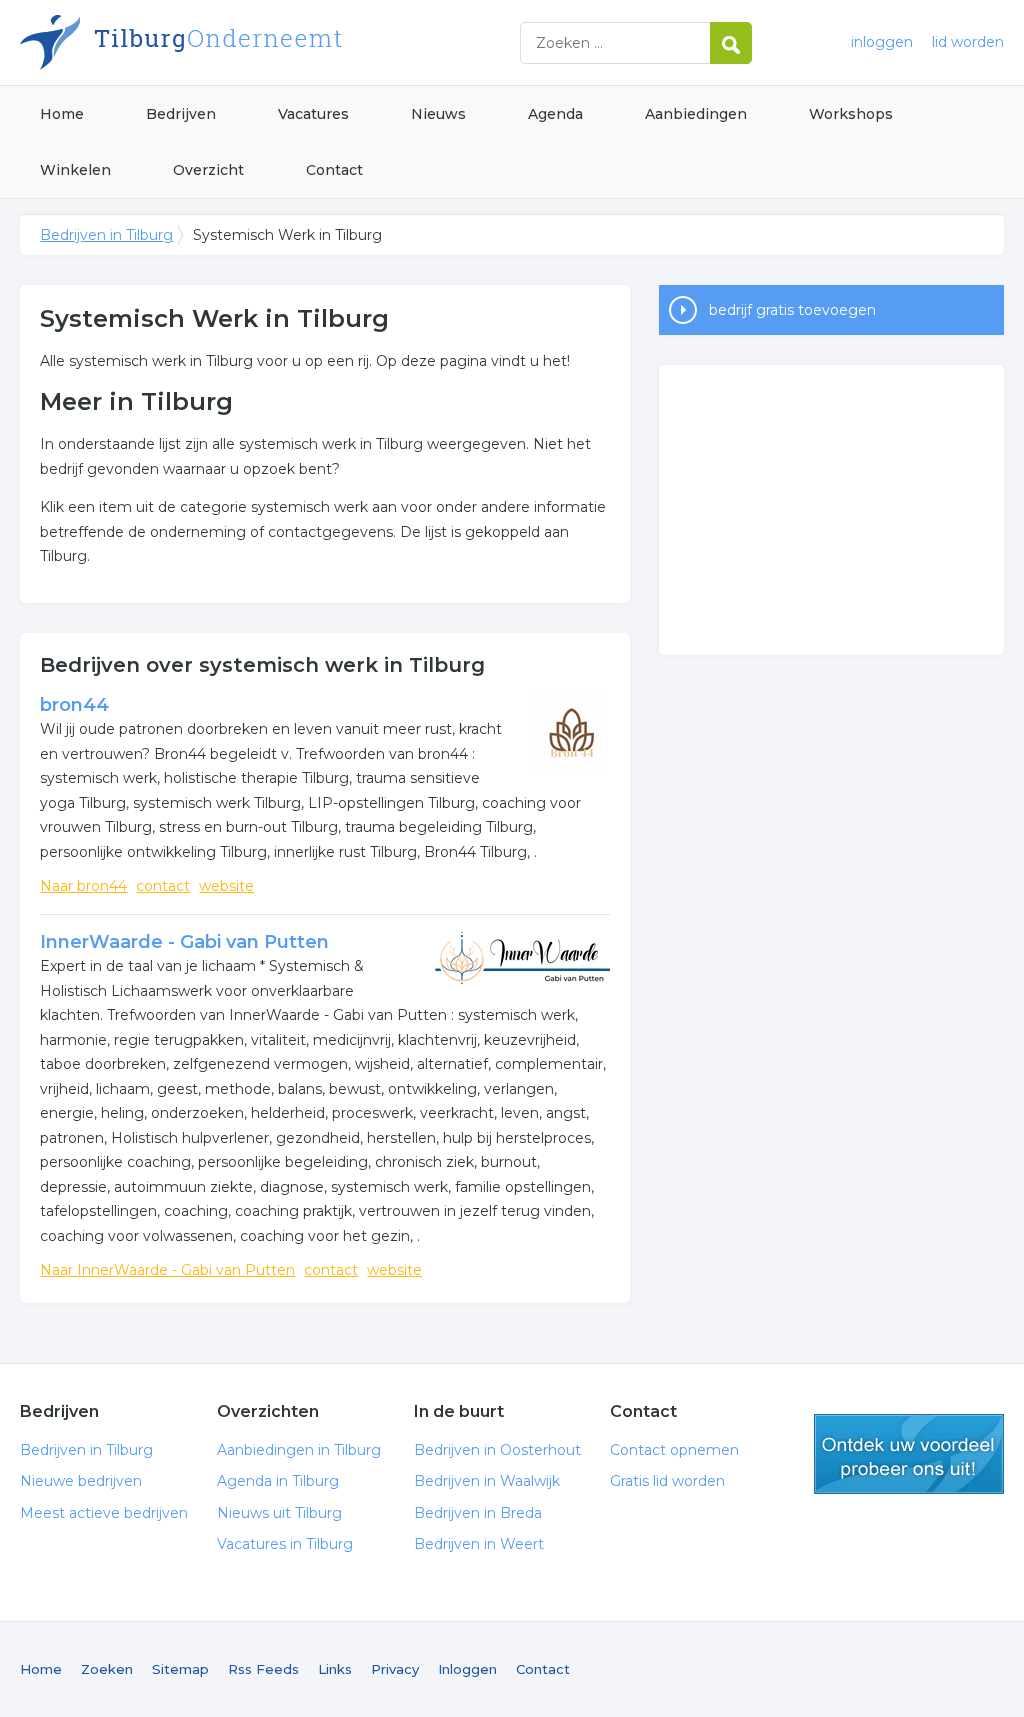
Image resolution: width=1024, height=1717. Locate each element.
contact (163, 886)
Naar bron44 (83, 886)
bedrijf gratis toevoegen (792, 310)
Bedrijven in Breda (478, 1513)
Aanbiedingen (696, 114)
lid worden (968, 42)
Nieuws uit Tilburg (279, 1513)
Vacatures (313, 114)
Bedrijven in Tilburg (270, 42)
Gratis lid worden (667, 1481)
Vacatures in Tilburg (285, 1544)
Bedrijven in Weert (479, 1544)
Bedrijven (181, 114)
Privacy (395, 1669)
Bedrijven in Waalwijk (487, 1481)
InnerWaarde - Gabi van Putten (184, 942)
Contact (334, 170)
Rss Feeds (263, 1669)
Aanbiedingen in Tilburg (299, 1450)
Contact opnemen (674, 1450)
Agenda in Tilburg (278, 1481)
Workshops (851, 114)
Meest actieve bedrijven (104, 1513)
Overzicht (208, 170)
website (226, 886)
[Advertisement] (831, 510)
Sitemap (180, 1669)
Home (62, 114)
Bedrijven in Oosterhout (497, 1450)
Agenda (555, 114)
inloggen (882, 42)
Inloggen (467, 1669)
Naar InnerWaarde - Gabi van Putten (167, 1270)
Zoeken (107, 1669)
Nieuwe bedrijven (81, 1481)
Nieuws (438, 114)
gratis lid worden (909, 1454)
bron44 (74, 705)
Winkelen (75, 170)
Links (335, 1669)
